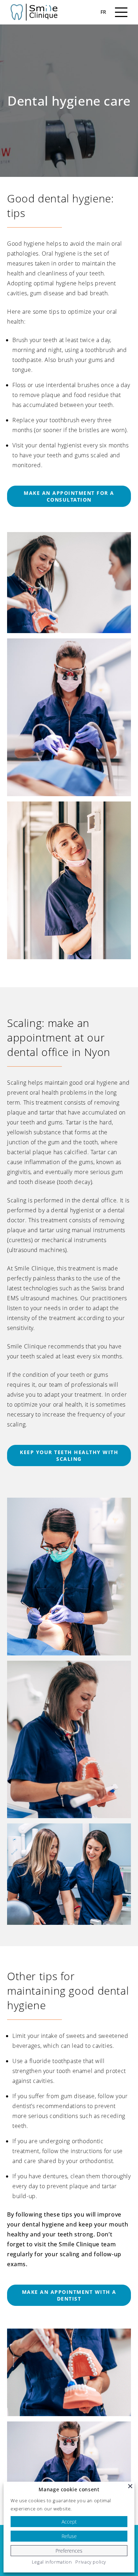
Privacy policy (91, 2562)
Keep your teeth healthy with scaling (69, 1455)
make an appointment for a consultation (69, 496)
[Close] (130, 2486)
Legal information (52, 2562)
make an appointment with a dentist (69, 2295)
